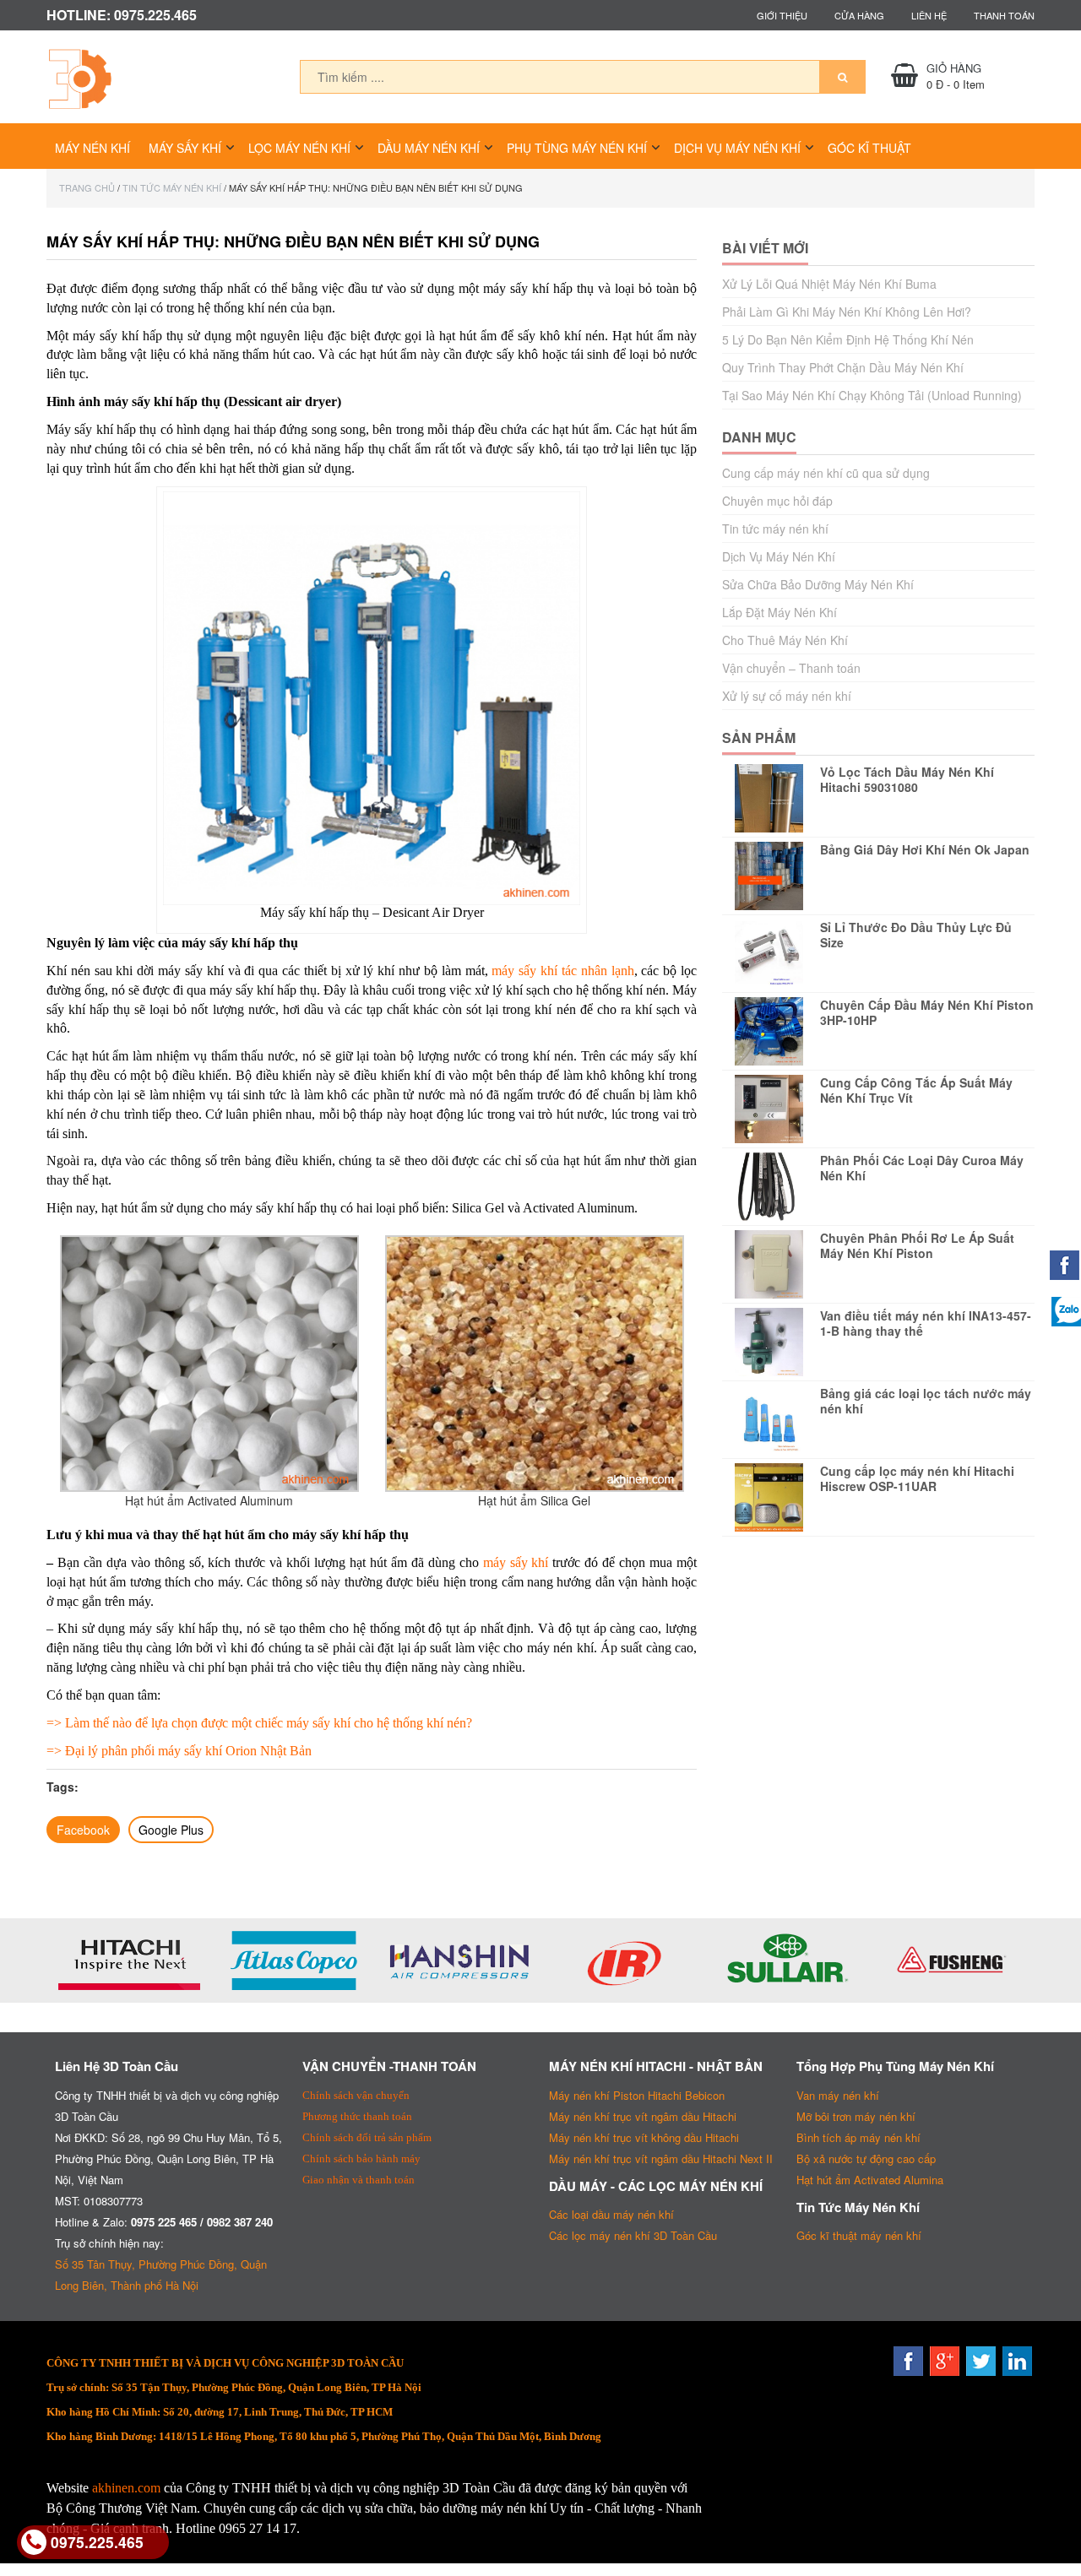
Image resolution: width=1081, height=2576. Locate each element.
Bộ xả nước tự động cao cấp (866, 2158)
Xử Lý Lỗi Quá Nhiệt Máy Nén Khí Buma (829, 284)
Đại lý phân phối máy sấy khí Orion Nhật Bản (188, 1751)
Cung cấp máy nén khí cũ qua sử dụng (826, 473)
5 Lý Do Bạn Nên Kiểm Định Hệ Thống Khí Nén (848, 339)
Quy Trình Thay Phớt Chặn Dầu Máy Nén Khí (843, 367)
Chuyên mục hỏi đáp (777, 501)
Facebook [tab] (83, 1830)
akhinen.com (126, 2488)
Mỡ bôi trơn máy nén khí (856, 2116)
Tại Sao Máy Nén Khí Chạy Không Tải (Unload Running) (872, 395)
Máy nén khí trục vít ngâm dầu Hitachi (643, 2116)
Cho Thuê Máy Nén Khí (785, 640)
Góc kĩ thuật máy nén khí (859, 2235)
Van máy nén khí (838, 2095)
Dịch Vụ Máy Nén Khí (737, 148)
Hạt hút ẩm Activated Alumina (870, 2180)
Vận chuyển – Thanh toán (791, 668)
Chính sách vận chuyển (356, 2095)
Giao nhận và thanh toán (359, 2180)
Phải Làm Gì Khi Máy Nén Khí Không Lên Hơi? (847, 312)
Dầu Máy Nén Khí (429, 148)
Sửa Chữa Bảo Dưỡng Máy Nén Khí (818, 584)
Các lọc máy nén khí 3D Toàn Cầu (633, 2235)
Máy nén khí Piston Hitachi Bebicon (637, 2095)
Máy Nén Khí (92, 148)
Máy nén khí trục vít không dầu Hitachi (644, 2137)
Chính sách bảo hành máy (361, 2158)
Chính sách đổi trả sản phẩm (367, 2137)
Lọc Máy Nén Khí (299, 148)
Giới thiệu (782, 15)
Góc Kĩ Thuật (869, 148)
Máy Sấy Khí (185, 148)
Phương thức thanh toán (357, 2116)
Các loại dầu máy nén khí (611, 2214)
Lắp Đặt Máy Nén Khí (780, 612)
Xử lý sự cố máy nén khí (787, 696)
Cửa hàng (859, 15)
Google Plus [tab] (171, 1830)
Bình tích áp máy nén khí (858, 2137)
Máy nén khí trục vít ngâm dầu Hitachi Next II (661, 2158)
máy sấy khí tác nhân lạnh (562, 971)
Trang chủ (87, 187)
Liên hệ (929, 15)
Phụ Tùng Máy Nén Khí (577, 148)
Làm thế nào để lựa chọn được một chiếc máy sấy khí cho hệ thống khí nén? (269, 1723)
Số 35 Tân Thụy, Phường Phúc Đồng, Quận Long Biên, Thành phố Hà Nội (161, 2275)
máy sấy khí (516, 1562)
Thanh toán (1004, 15)
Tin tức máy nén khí (172, 187)
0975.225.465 (97, 2542)
